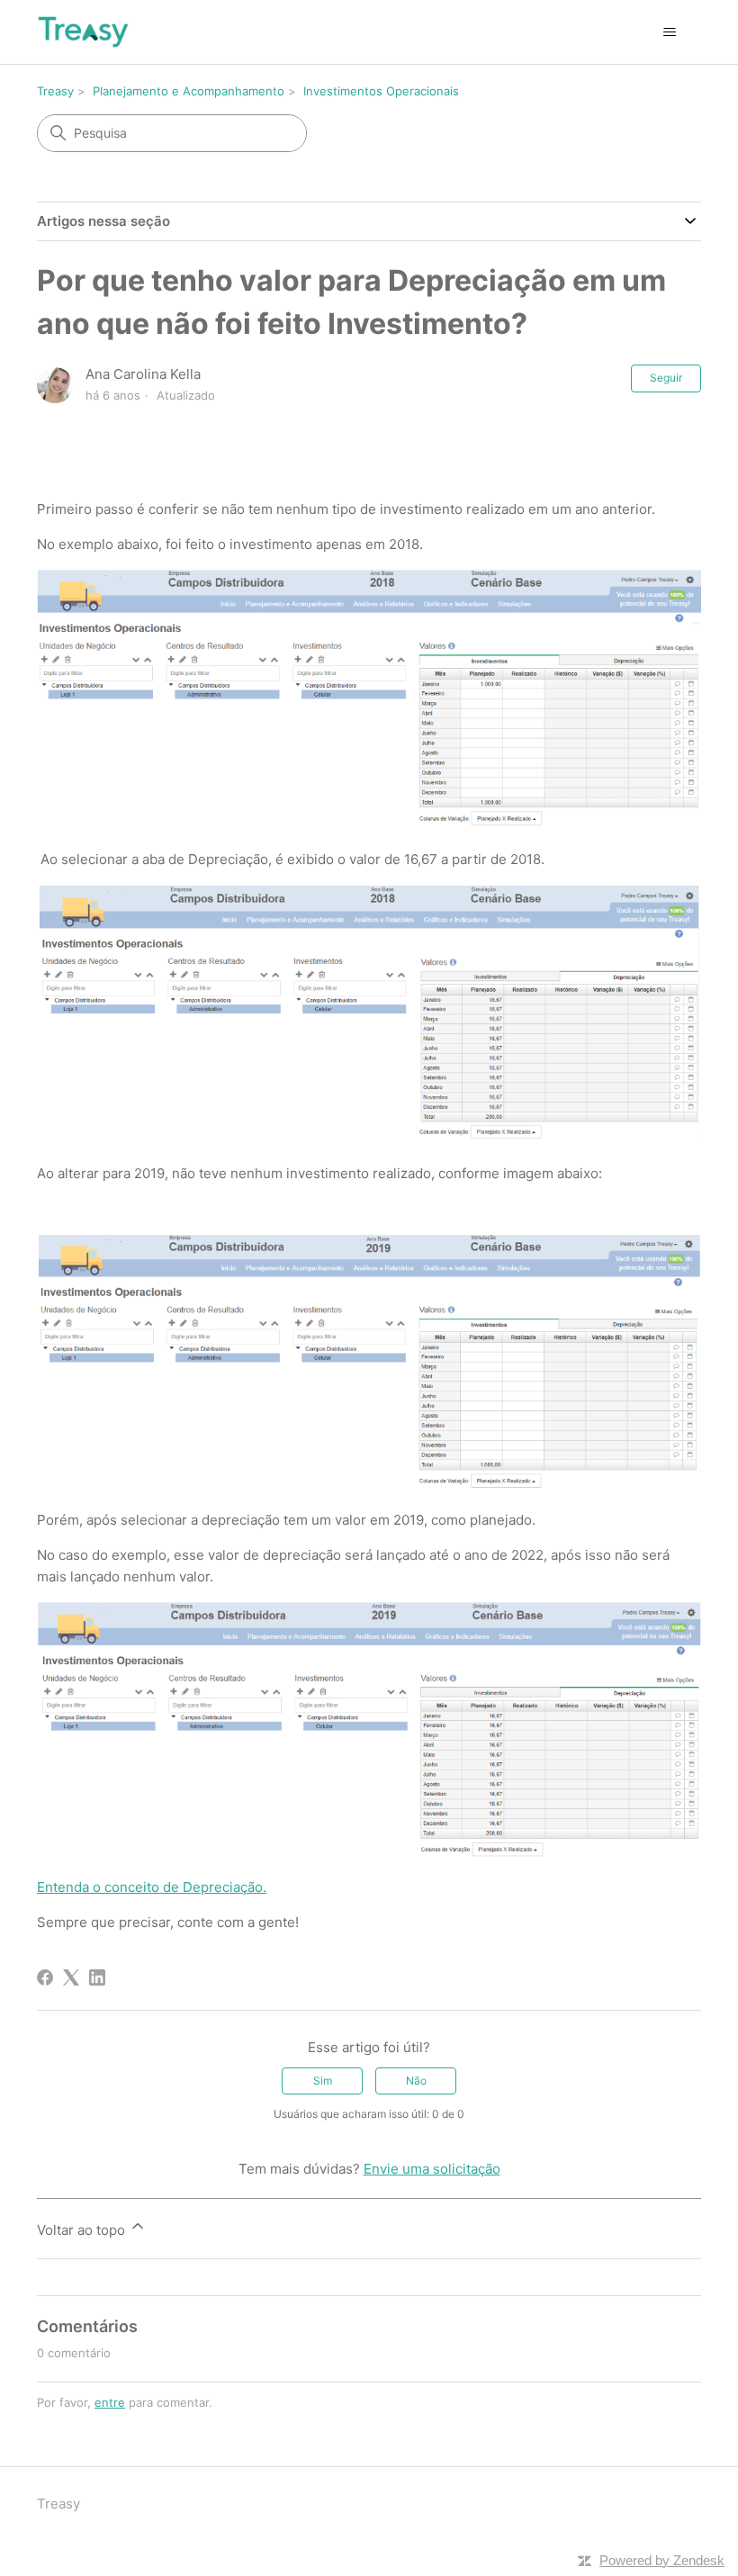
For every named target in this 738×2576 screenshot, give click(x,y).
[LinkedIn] (97, 1977)
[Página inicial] (83, 32)
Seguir (666, 378)
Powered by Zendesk (662, 2560)
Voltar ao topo (83, 2230)
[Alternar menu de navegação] (669, 32)
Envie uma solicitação (432, 2169)
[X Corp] (71, 1977)
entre (110, 2402)
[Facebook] (45, 1977)
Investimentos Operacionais (381, 91)
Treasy (55, 91)
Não (416, 2081)
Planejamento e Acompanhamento (189, 91)
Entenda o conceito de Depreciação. (152, 1887)
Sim (323, 2081)
